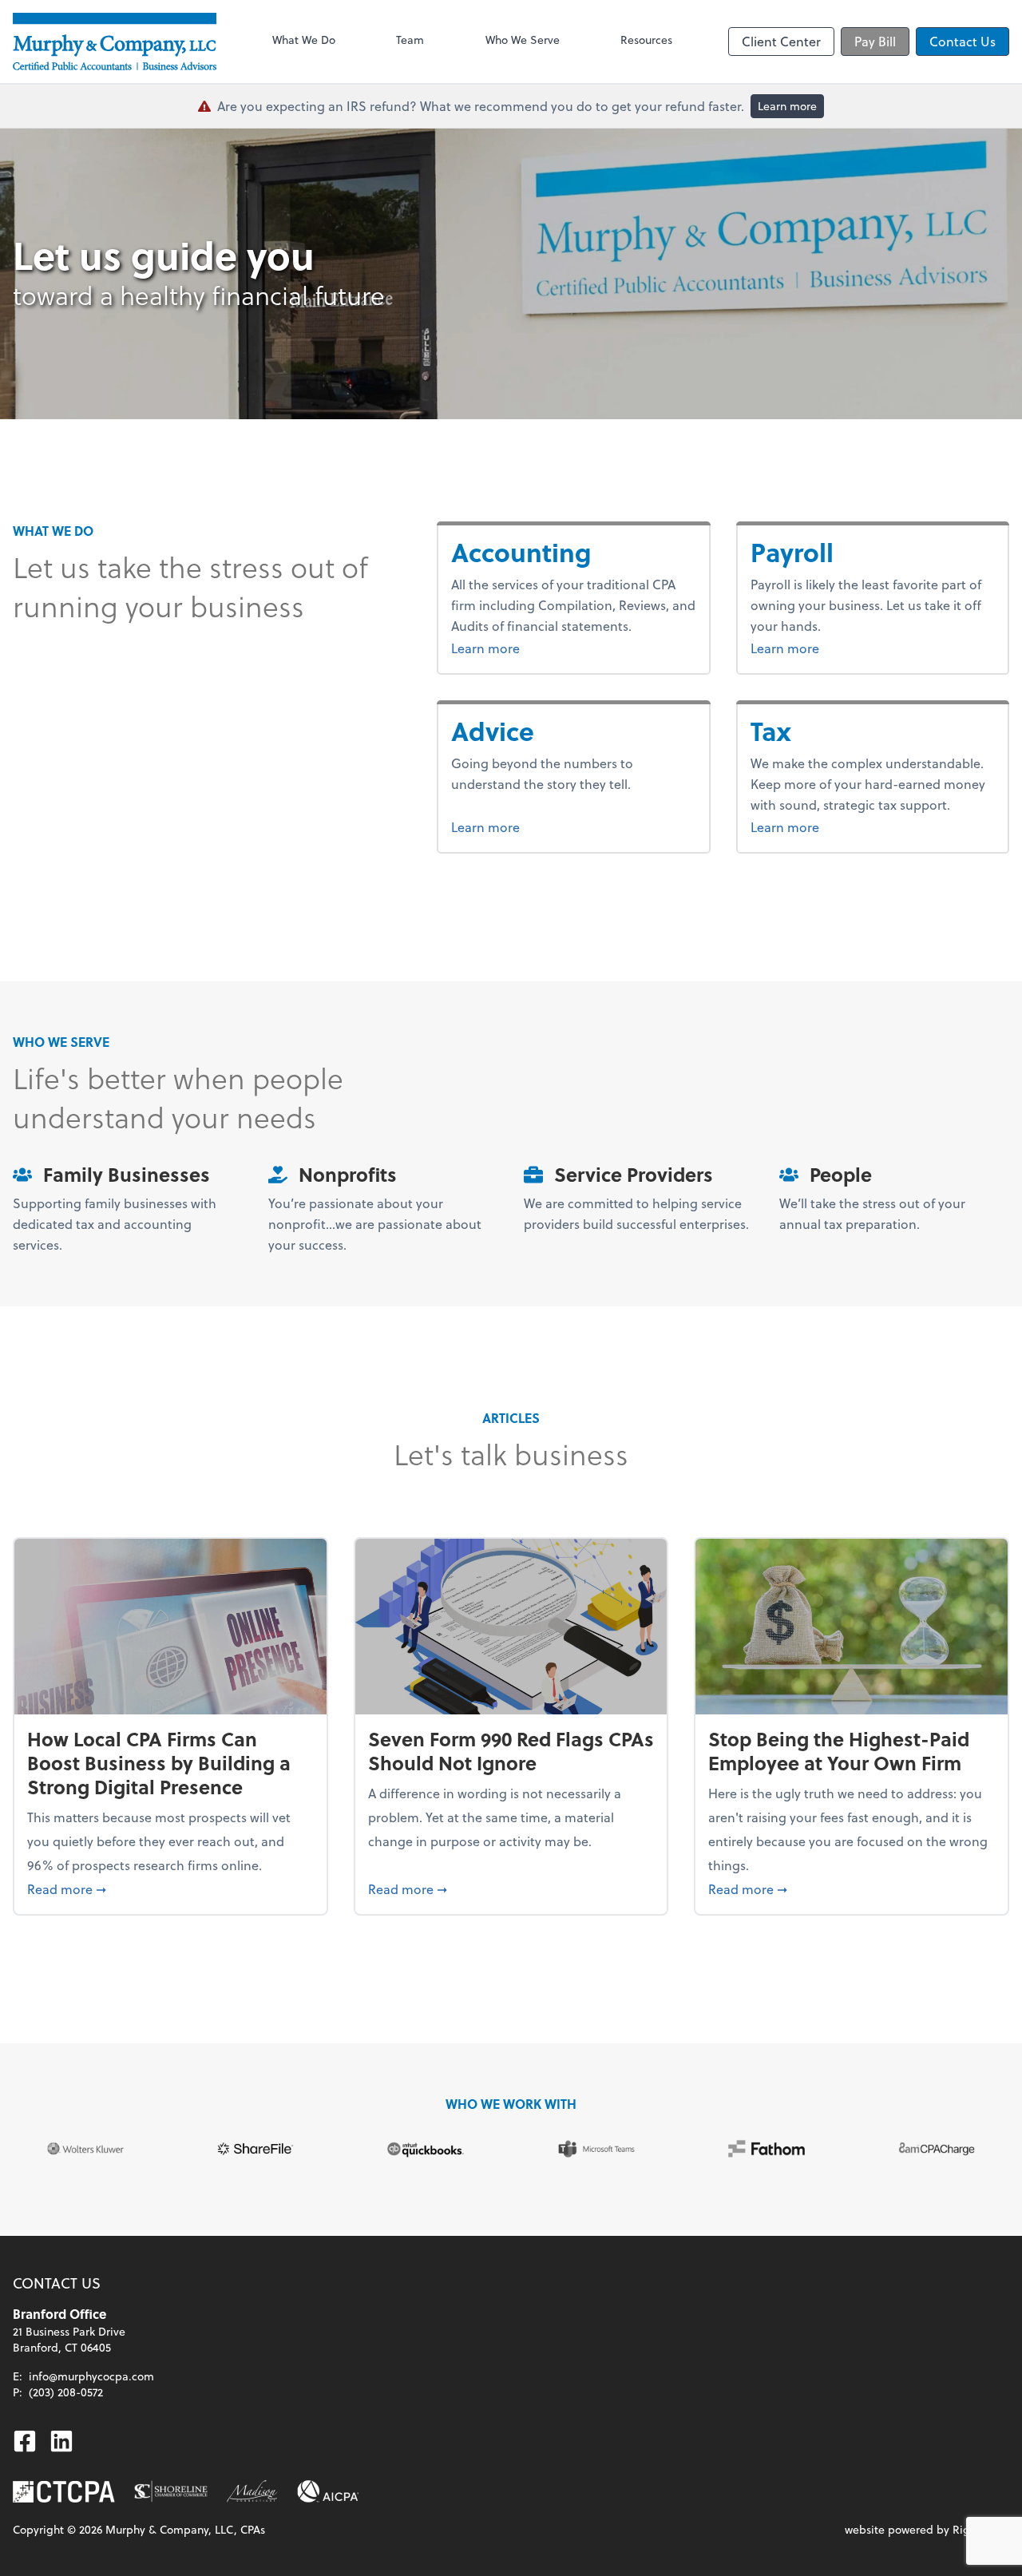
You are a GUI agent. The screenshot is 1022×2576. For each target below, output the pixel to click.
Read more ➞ (170, 1888)
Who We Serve (523, 40)
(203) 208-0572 (66, 2392)
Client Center (781, 41)
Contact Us (963, 41)
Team (410, 40)
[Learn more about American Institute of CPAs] (328, 2491)
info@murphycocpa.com (91, 2376)
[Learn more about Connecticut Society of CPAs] (64, 2492)
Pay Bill (875, 41)
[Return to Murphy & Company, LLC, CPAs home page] (115, 42)
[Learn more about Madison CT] (252, 2491)
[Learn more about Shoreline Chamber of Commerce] (171, 2491)
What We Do (304, 40)
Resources (646, 40)
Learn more (787, 106)
